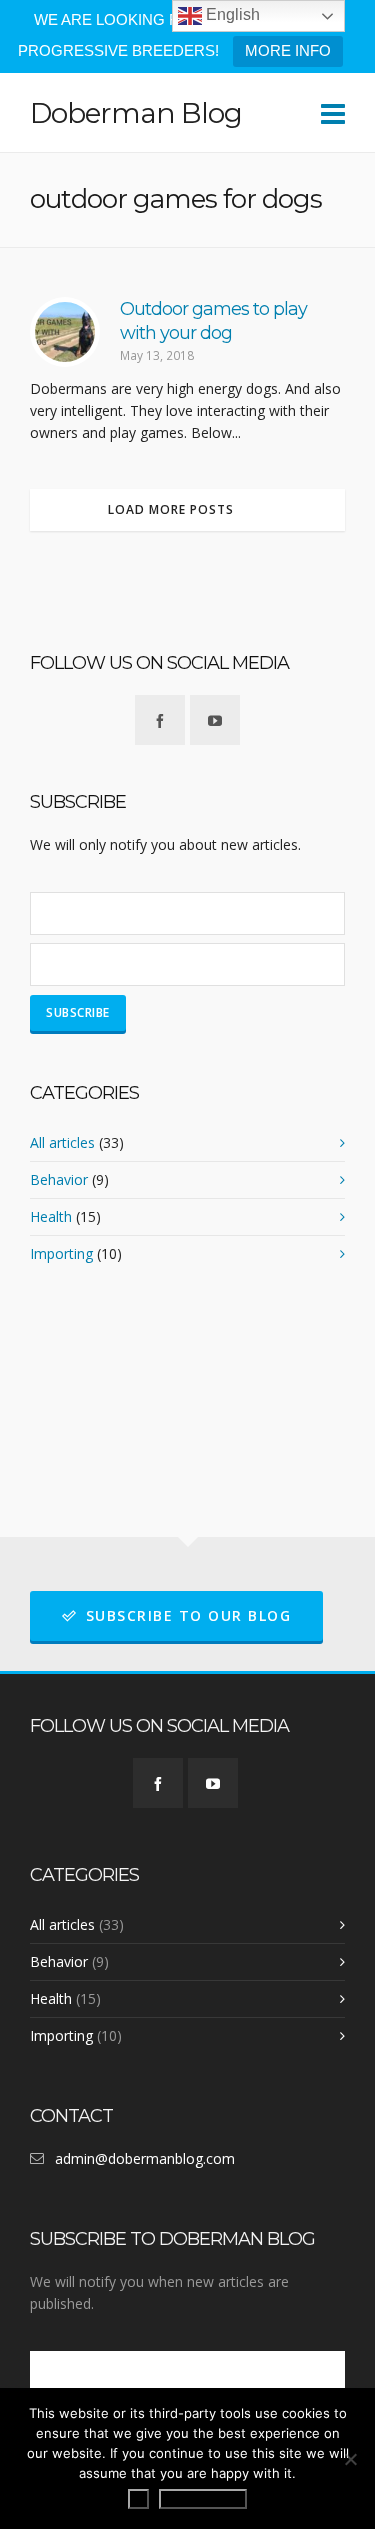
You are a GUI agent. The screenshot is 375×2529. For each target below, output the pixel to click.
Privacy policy (203, 2499)
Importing (61, 1253)
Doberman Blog (136, 113)
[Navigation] (333, 113)
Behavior (59, 1179)
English (231, 14)
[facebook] (160, 720)
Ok (138, 2499)
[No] (350, 2459)
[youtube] (215, 720)
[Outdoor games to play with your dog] (65, 332)
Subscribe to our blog (189, 1615)
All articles (62, 1142)
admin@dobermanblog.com (145, 2158)
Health (51, 1216)
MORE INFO (288, 50)
